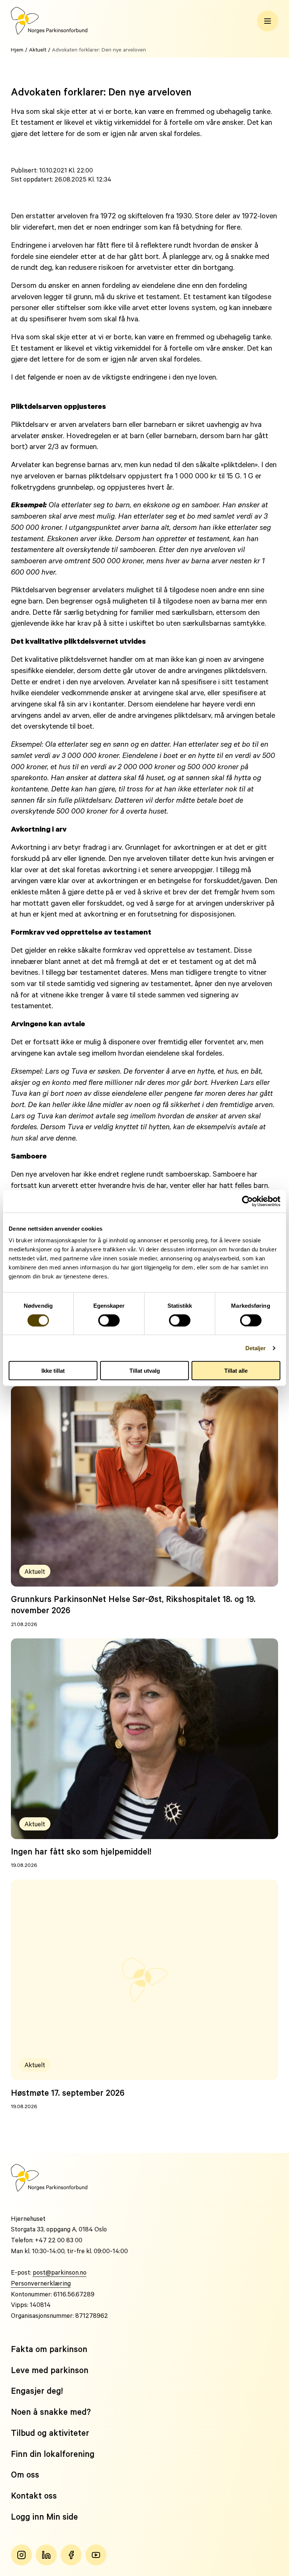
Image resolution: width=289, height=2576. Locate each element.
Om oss (25, 2474)
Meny (268, 21)
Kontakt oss (34, 2495)
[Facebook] (71, 2555)
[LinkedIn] (46, 2555)
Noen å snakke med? (51, 2412)
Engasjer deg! (37, 2391)
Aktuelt (38, 49)
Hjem (17, 49)
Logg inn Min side (44, 2516)
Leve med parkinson (50, 2370)
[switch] (109, 1320)
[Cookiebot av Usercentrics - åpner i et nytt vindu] (247, 1201)
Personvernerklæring (41, 2283)
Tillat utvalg (145, 1371)
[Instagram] (21, 2555)
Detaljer (256, 1348)
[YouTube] (96, 2555)
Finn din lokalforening (53, 2454)
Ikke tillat (53, 1371)
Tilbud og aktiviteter (50, 2433)
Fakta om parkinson (49, 2349)
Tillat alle (236, 1371)
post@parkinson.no (60, 2272)
